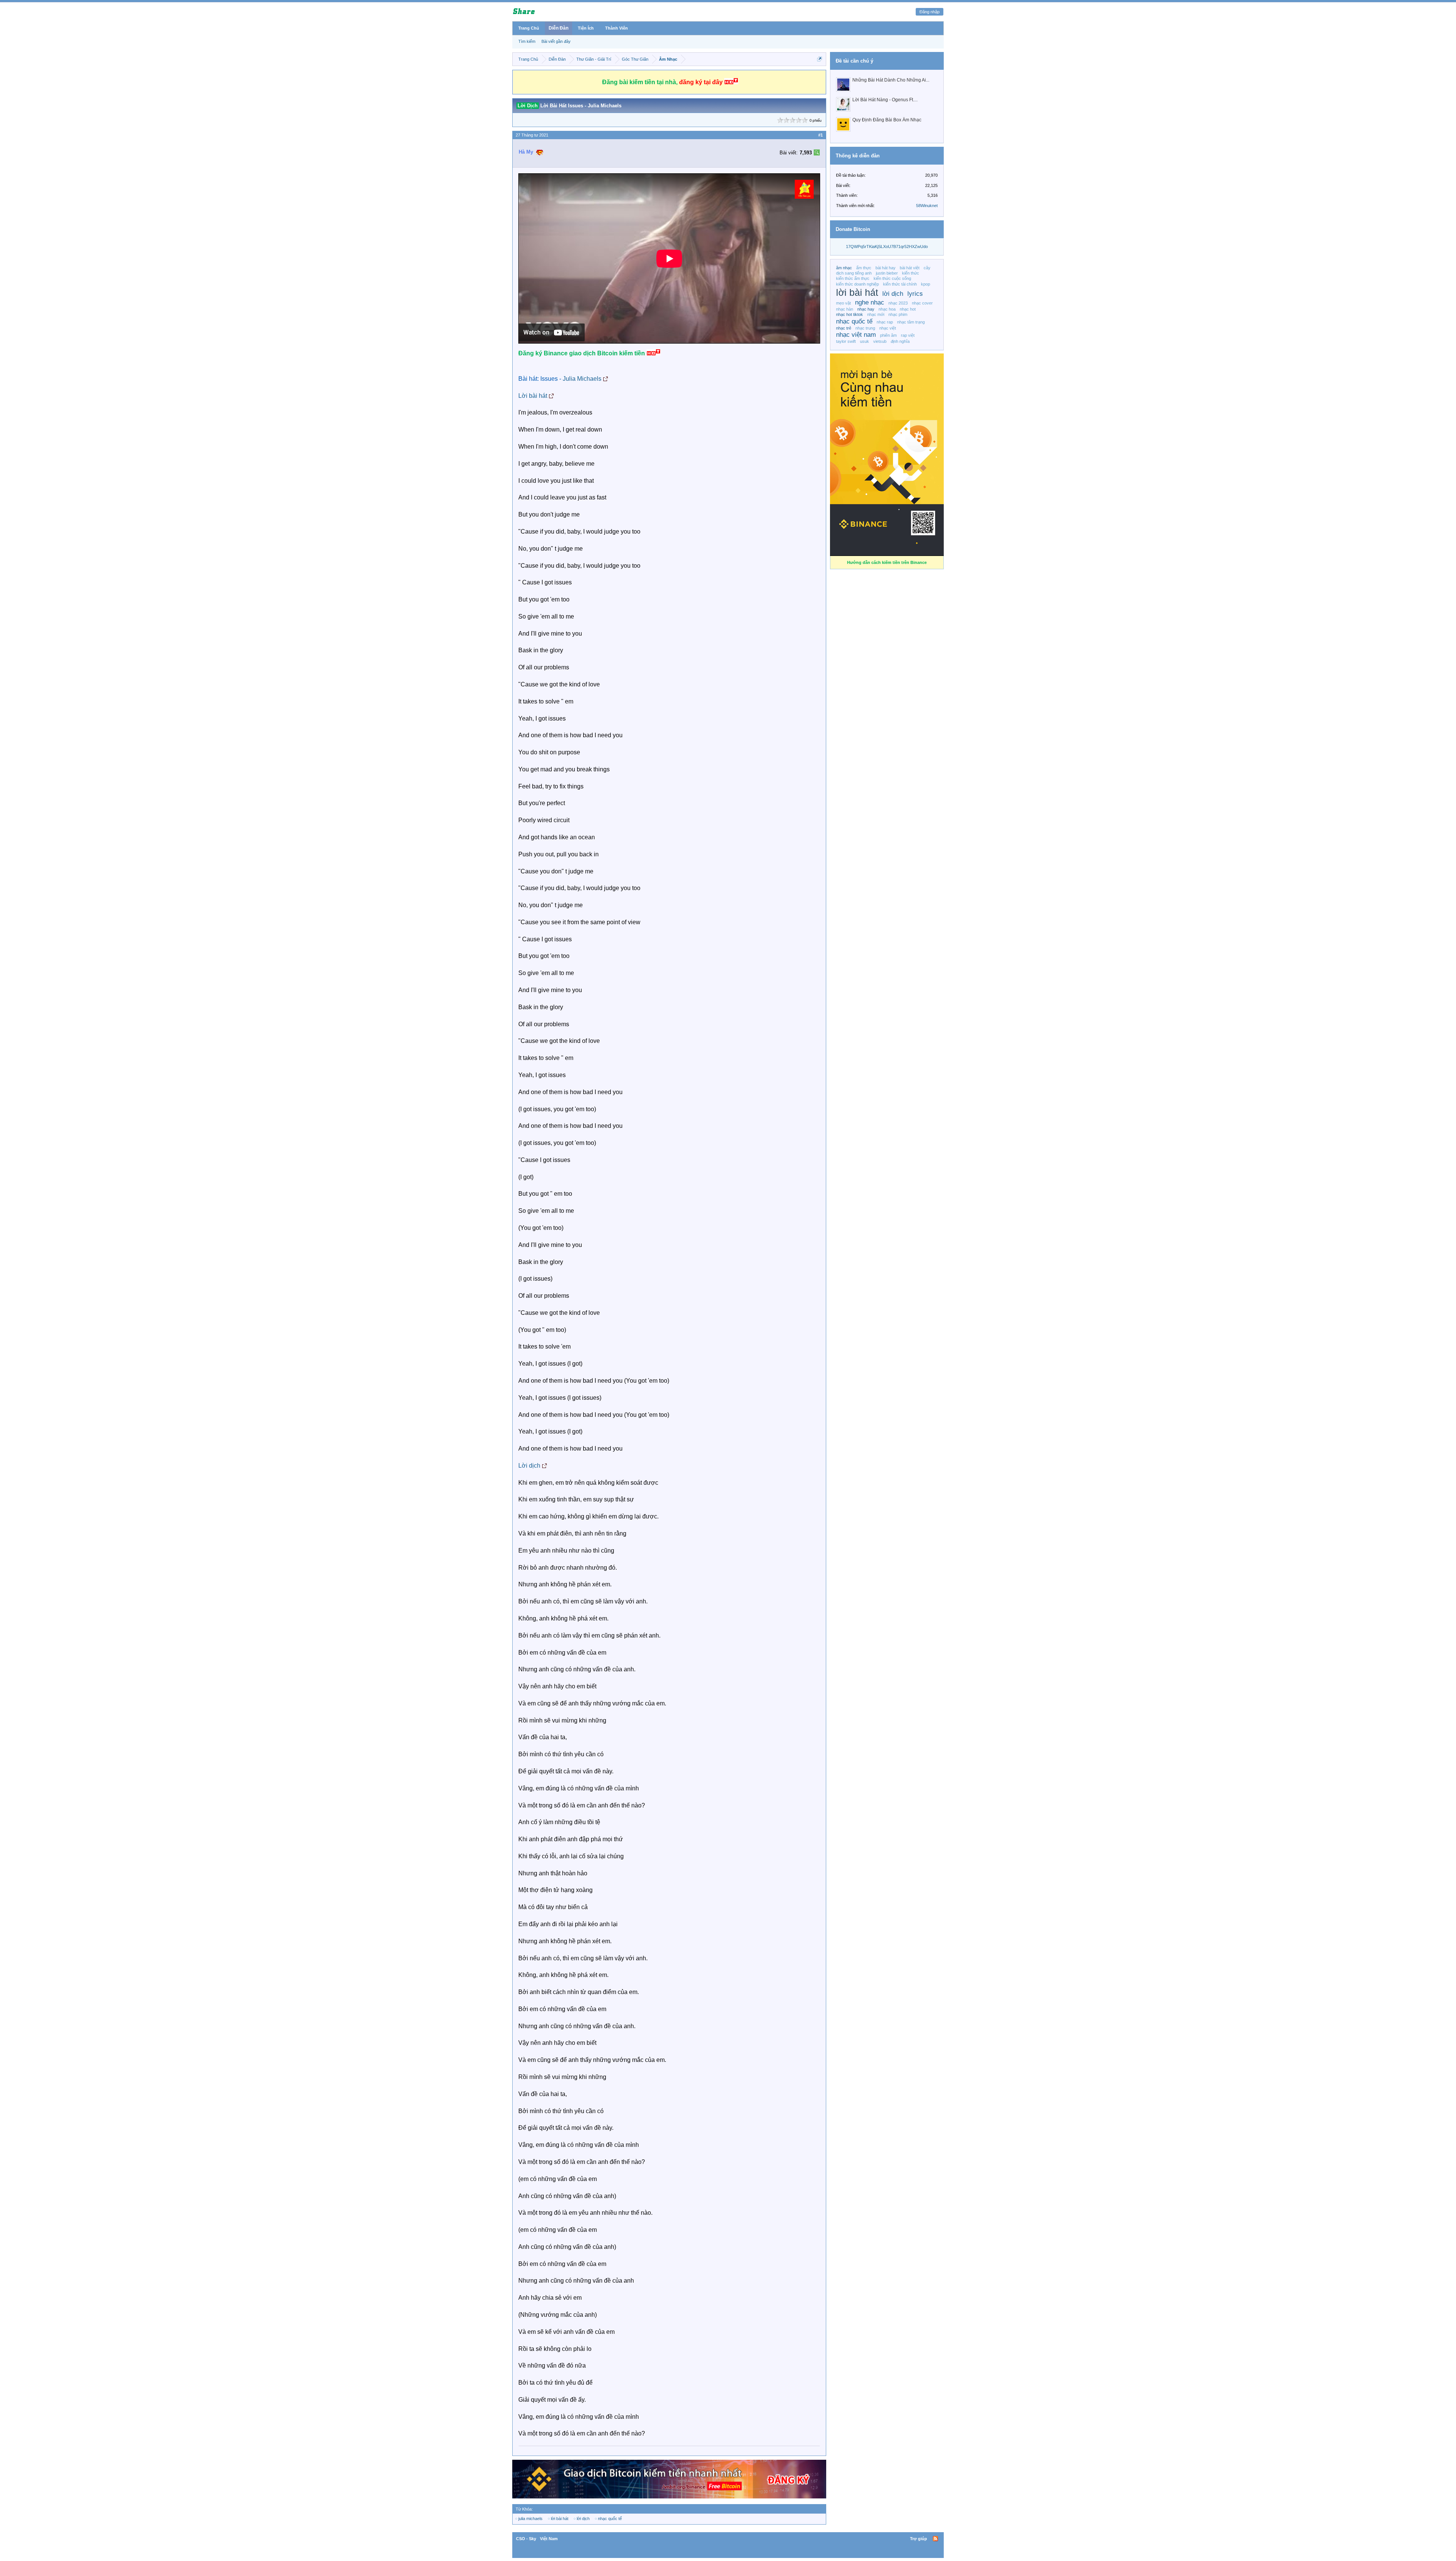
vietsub (880, 341)
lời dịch (583, 2519)
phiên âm (888, 335)
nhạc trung (865, 328)
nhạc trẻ (844, 328)
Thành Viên (617, 28)
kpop (926, 284)
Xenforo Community (728, 2539)
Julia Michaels (582, 379)
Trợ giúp (919, 2539)
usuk (864, 341)
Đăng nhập (930, 12)
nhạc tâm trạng (911, 322)
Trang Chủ (529, 28)
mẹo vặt (843, 303)
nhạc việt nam (856, 334)
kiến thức (911, 273)
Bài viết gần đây (556, 41)
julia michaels (530, 2519)
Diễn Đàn (559, 28)
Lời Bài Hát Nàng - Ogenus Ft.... (885, 100)
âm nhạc (844, 268)
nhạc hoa (887, 309)
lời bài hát (560, 2519)
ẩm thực (864, 268)
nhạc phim (898, 314)
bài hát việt (910, 268)
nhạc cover (922, 303)
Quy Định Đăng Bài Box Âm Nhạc (887, 120)
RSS (935, 2539)
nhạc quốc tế (610, 2519)
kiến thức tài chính (900, 284)
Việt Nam (549, 2539)
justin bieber (887, 273)
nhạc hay (866, 309)
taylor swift (846, 341)
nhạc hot (908, 309)
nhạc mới (876, 314)
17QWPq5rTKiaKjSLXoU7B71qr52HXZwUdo (887, 247)
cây (927, 268)
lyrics (915, 294)
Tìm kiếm (527, 41)
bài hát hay (886, 268)
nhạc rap (885, 322)
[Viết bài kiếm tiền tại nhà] (804, 197)
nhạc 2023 (898, 303)
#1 (821, 135)
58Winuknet (927, 206)
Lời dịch (529, 1466)
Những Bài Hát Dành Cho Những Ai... (891, 80)
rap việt (908, 335)
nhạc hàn (845, 309)
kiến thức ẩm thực (853, 278)
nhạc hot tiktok (850, 314)
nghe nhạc (870, 302)
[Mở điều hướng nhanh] (820, 59)
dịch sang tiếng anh (854, 273)
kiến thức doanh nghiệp (857, 284)
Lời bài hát (533, 396)
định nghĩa (900, 341)
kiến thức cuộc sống (892, 278)
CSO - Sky (526, 2539)
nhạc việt (888, 328)
